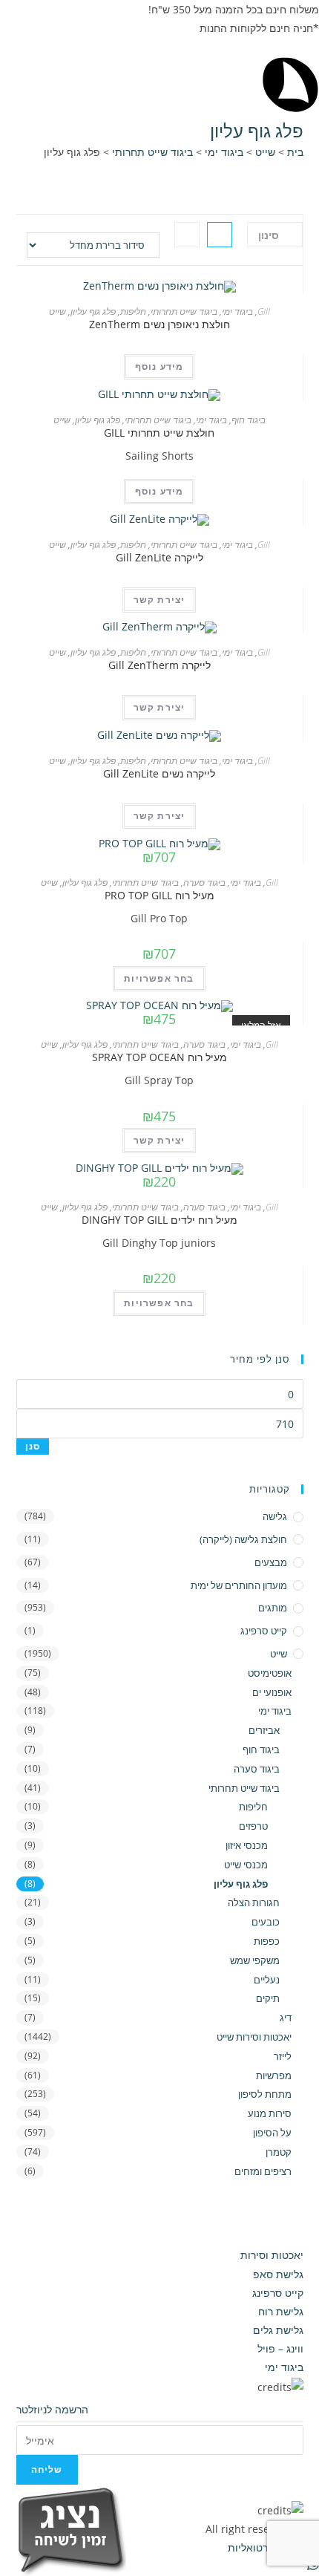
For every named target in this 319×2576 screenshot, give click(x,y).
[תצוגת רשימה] (187, 235)
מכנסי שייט (246, 1865)
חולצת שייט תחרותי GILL (159, 433)
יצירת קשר (159, 600)
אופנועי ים (272, 1692)
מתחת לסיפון (265, 2094)
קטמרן (279, 2152)
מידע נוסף (159, 366)
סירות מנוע (270, 2113)
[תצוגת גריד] (220, 235)
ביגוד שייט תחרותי (152, 152)
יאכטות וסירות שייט (254, 2037)
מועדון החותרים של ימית (239, 1585)
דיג (286, 2018)
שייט (265, 152)
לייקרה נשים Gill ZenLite (159, 773)
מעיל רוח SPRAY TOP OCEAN (159, 1057)
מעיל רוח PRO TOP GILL (159, 895)
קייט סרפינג (264, 1631)
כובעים (266, 1922)
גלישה (275, 1516)
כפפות (267, 1941)
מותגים (273, 1608)
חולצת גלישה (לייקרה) (243, 1539)
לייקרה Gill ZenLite (159, 557)
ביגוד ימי (224, 152)
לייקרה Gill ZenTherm (159, 665)
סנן (33, 1446)
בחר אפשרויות (159, 978)
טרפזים (253, 1826)
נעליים (267, 1980)
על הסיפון (272, 2133)
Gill (264, 312)
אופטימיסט (270, 1673)
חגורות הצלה (254, 1902)
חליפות (133, 312)
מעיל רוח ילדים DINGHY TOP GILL (159, 1220)
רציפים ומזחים (263, 2171)
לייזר (283, 2056)
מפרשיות (274, 2076)
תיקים (268, 1998)
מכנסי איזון (246, 1845)
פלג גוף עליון (93, 312)
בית (295, 152)
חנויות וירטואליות (264, 2547)
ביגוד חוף (249, 420)
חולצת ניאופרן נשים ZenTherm (159, 324)
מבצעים (271, 1562)
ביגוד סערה (204, 883)
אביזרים (264, 1730)
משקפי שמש (255, 1960)
